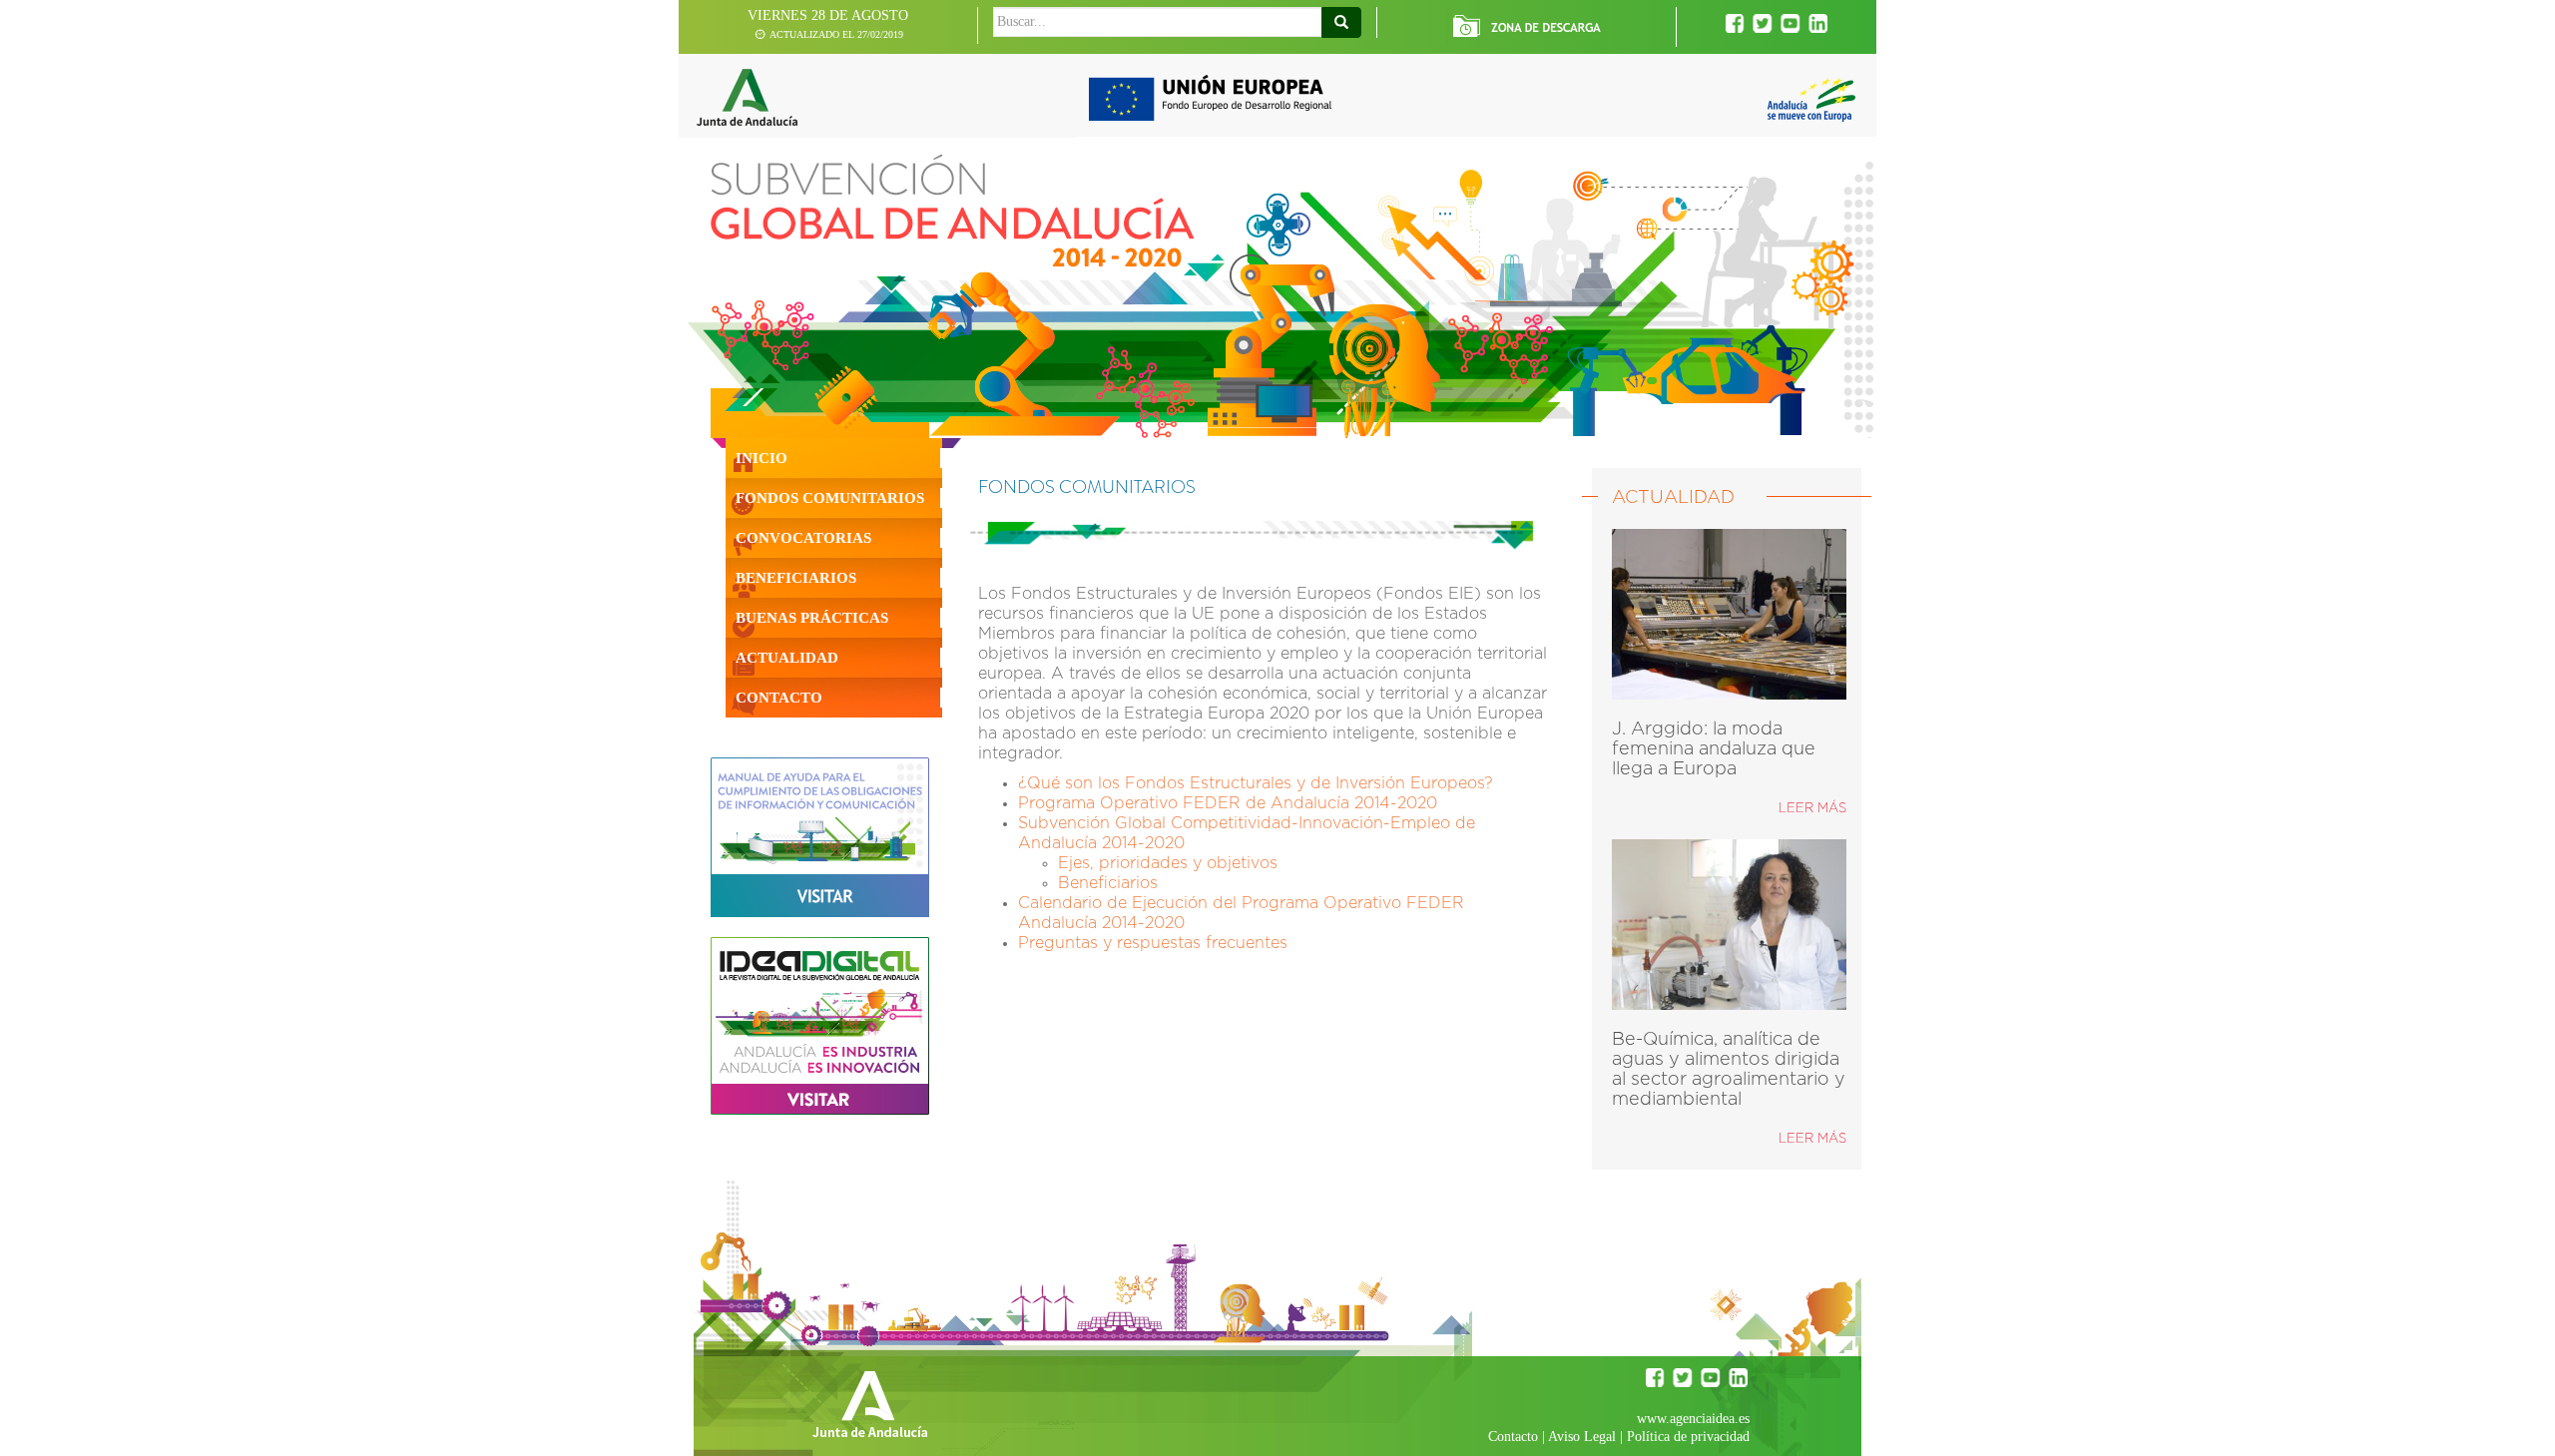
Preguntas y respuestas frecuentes (1153, 943)
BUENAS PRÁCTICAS (812, 618)
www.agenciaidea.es (1693, 1419)
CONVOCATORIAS (803, 538)
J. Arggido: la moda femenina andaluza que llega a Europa (1714, 749)
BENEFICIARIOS (796, 578)
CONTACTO (779, 698)
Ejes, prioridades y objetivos (1168, 863)
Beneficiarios (1108, 883)
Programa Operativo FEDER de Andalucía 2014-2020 (1228, 803)
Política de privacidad (1688, 1437)
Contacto (1513, 1437)
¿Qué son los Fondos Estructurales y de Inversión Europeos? (1256, 783)
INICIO (762, 458)
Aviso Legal (1582, 1437)
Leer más (1812, 809)
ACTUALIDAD (787, 658)
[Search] (1341, 22)
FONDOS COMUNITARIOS (830, 498)
